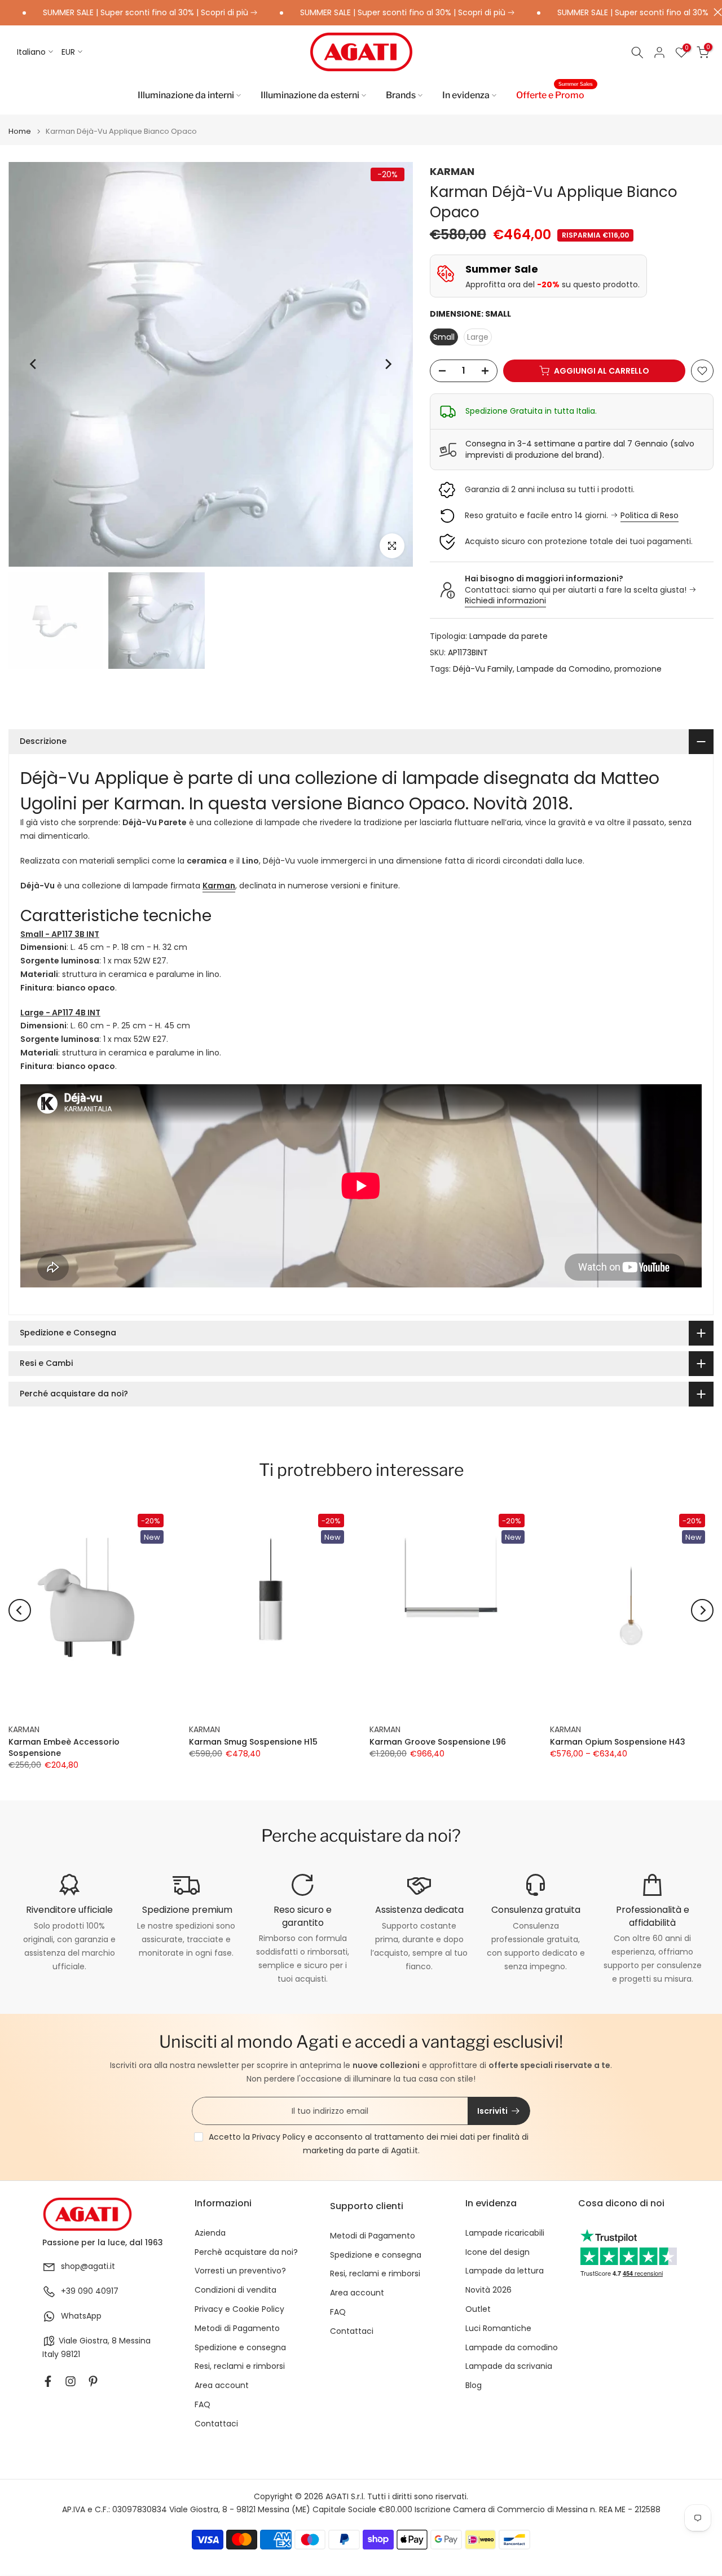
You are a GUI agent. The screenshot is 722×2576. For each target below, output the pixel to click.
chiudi (715, 12)
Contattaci (216, 2424)
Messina (135, 2341)
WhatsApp (81, 2316)
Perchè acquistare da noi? (246, 2252)
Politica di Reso (650, 515)
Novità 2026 (488, 2290)
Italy (50, 2354)
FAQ (202, 2405)
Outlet (478, 2309)
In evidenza (466, 95)
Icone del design (498, 2252)
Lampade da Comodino (563, 669)
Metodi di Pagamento (237, 2329)
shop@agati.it (88, 2266)
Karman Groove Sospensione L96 (438, 1742)
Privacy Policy (279, 2137)
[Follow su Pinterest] (93, 2381)
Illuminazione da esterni (310, 95)
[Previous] (34, 364)
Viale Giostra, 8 (88, 2341)
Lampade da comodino (512, 2348)
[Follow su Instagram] (71, 2381)
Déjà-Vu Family (483, 669)
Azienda (210, 2233)
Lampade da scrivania (509, 2366)
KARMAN (452, 171)
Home (20, 131)
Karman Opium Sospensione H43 (618, 1742)
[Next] (388, 364)
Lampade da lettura (505, 2271)
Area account (222, 2386)
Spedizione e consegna (240, 2348)
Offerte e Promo (554, 94)
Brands (401, 95)
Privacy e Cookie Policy (239, 2309)
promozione (638, 669)
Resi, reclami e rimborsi (240, 2366)
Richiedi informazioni (505, 601)
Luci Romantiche (498, 2329)
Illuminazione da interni (186, 95)
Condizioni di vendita (235, 2290)
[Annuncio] (362, 13)
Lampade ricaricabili (505, 2233)
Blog (474, 2386)
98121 (71, 2354)
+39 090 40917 (90, 2291)
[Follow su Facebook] (48, 2381)
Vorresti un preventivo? (240, 2271)
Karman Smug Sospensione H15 (253, 1742)
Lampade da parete (509, 636)
